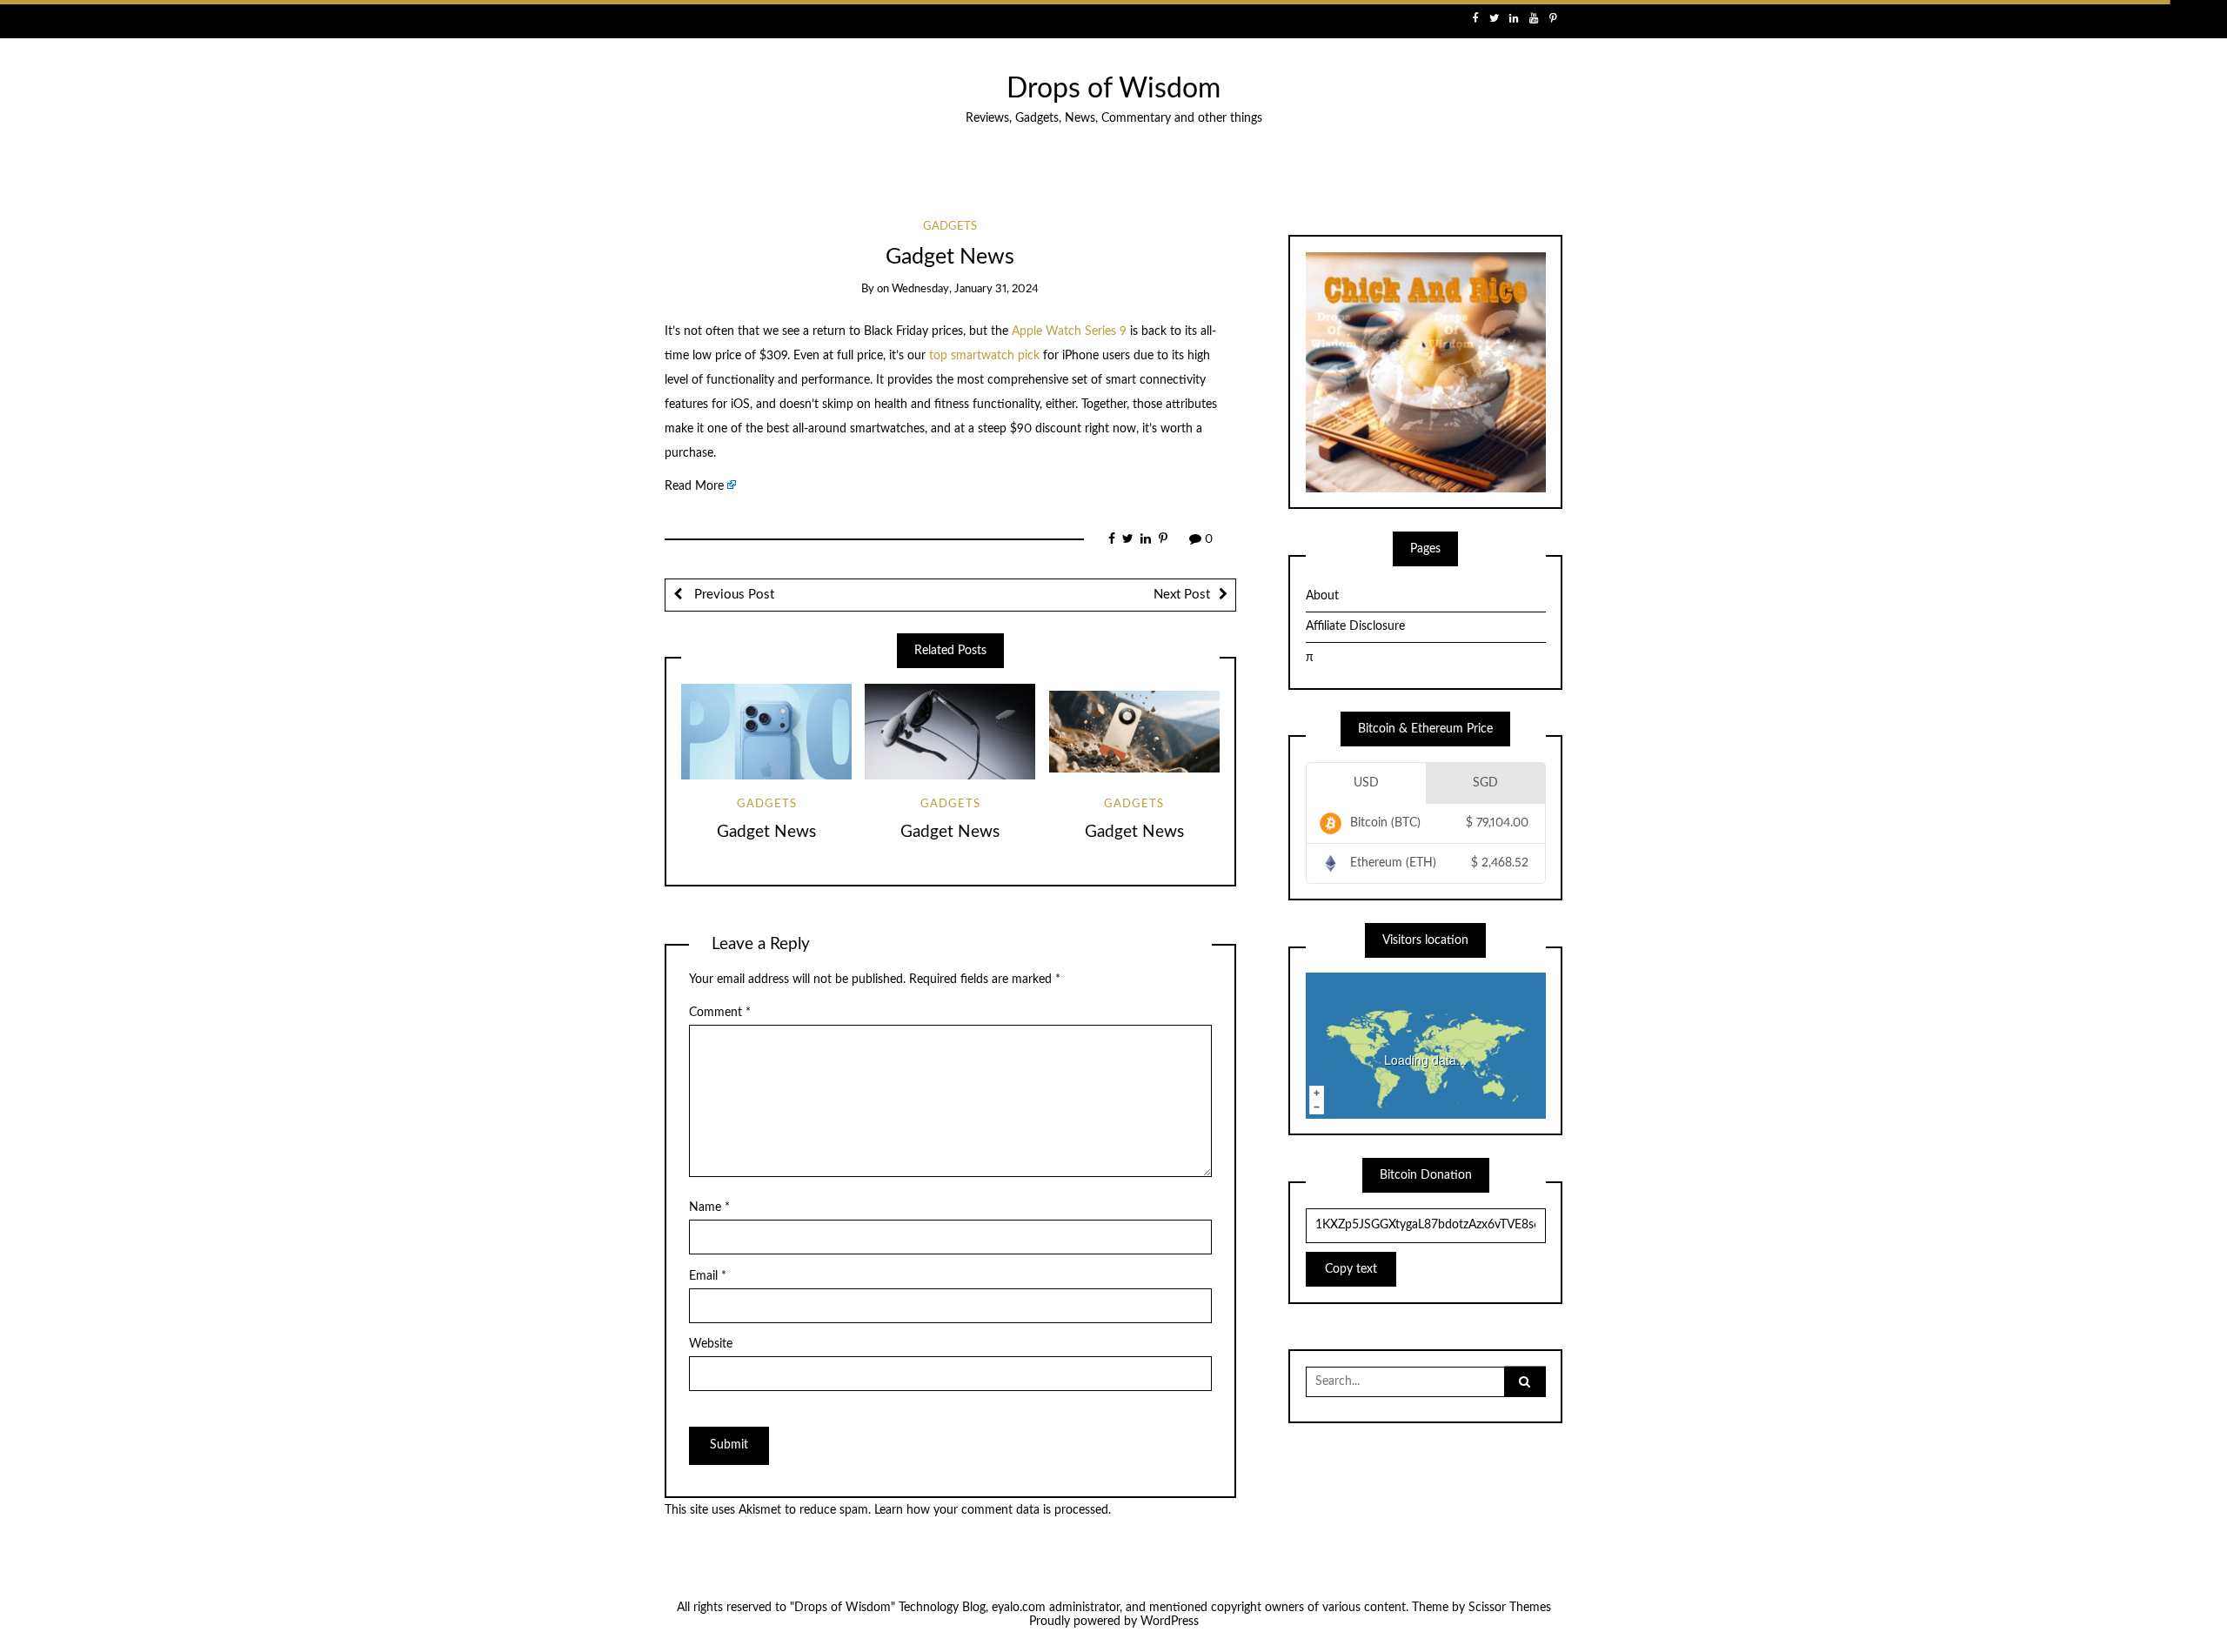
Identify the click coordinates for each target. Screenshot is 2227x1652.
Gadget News (766, 832)
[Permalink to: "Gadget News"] (766, 732)
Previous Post (732, 595)
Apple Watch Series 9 (1069, 331)
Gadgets (950, 227)
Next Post (1182, 595)
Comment (720, 1013)
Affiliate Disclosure (1355, 626)
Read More (694, 486)
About (1322, 596)
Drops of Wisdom (1113, 89)
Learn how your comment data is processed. (993, 1510)
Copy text (1351, 1269)
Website (711, 1344)
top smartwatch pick (984, 356)
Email (708, 1276)
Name (709, 1207)
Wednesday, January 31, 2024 (965, 289)
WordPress (1170, 1622)
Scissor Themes (1510, 1608)
